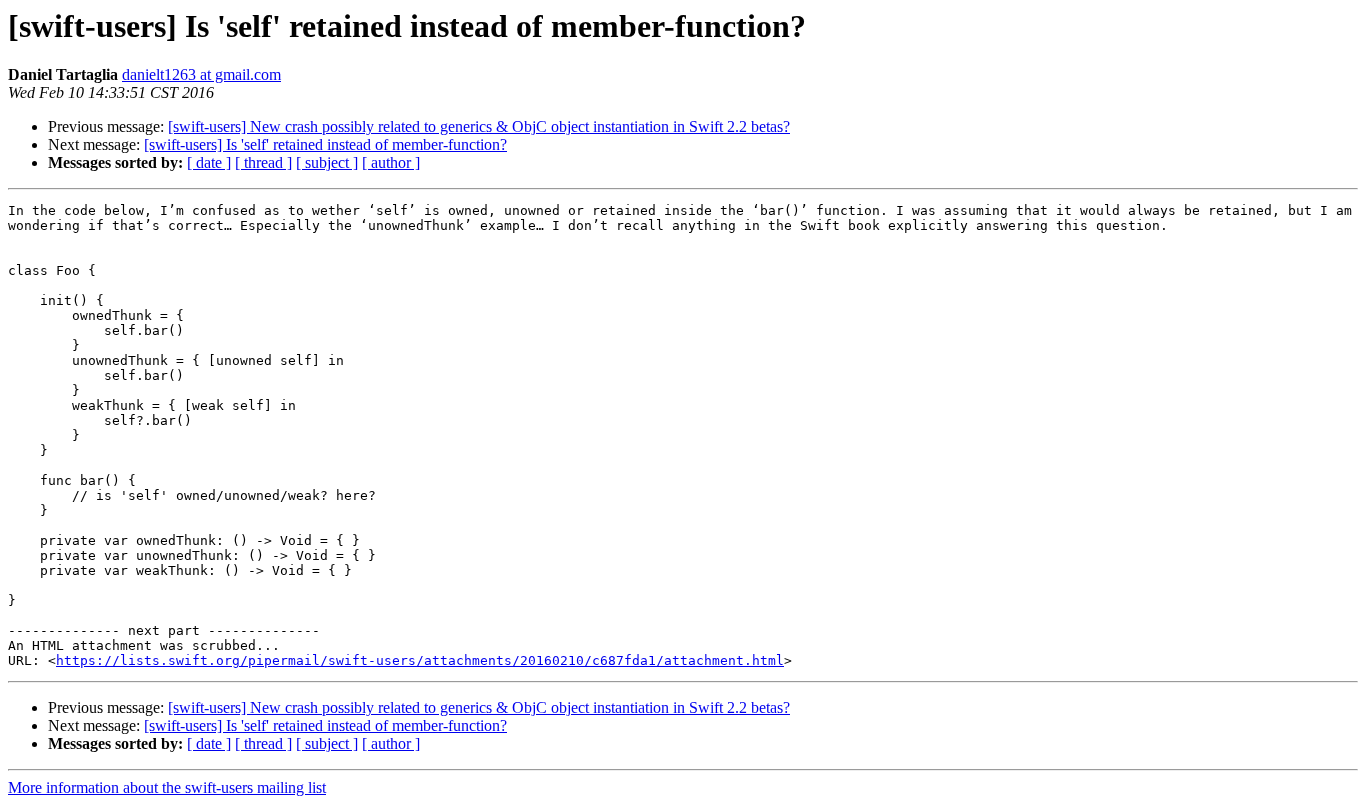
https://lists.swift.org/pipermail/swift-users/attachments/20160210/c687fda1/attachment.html (420, 660)
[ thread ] (263, 162)
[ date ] (209, 162)
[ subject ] (327, 162)
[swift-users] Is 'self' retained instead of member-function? (325, 144)
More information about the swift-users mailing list (167, 787)
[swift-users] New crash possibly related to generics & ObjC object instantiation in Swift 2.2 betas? (479, 126)
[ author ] (391, 162)
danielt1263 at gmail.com (201, 74)
